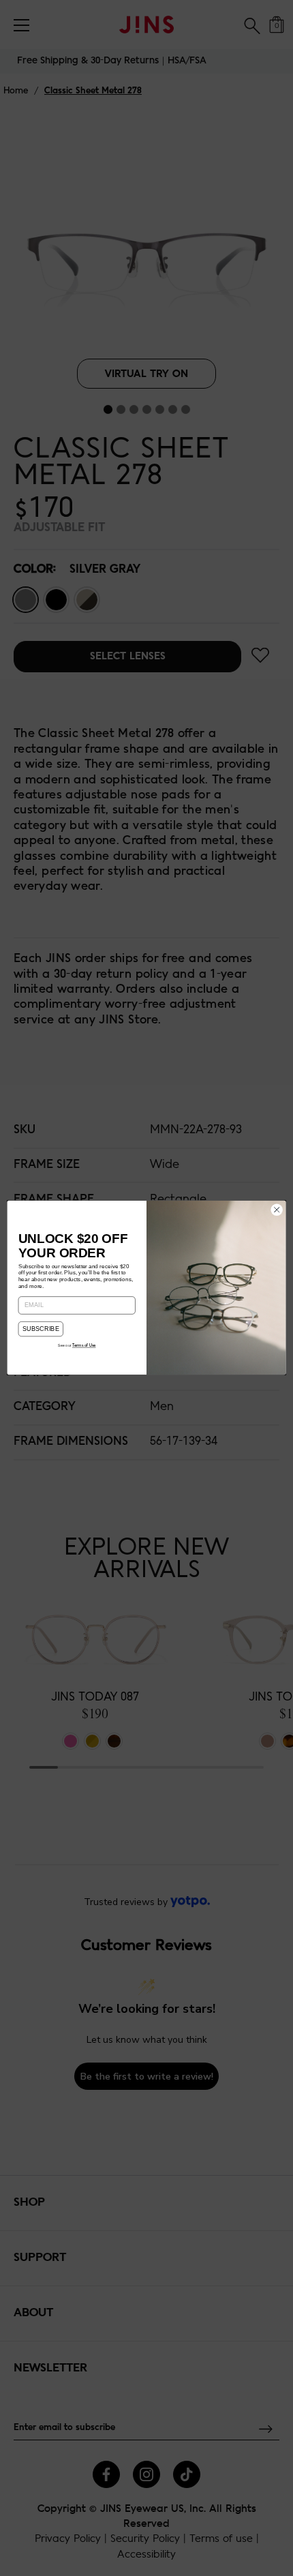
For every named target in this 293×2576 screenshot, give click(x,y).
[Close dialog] (277, 1210)
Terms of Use (84, 1346)
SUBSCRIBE (41, 1329)
